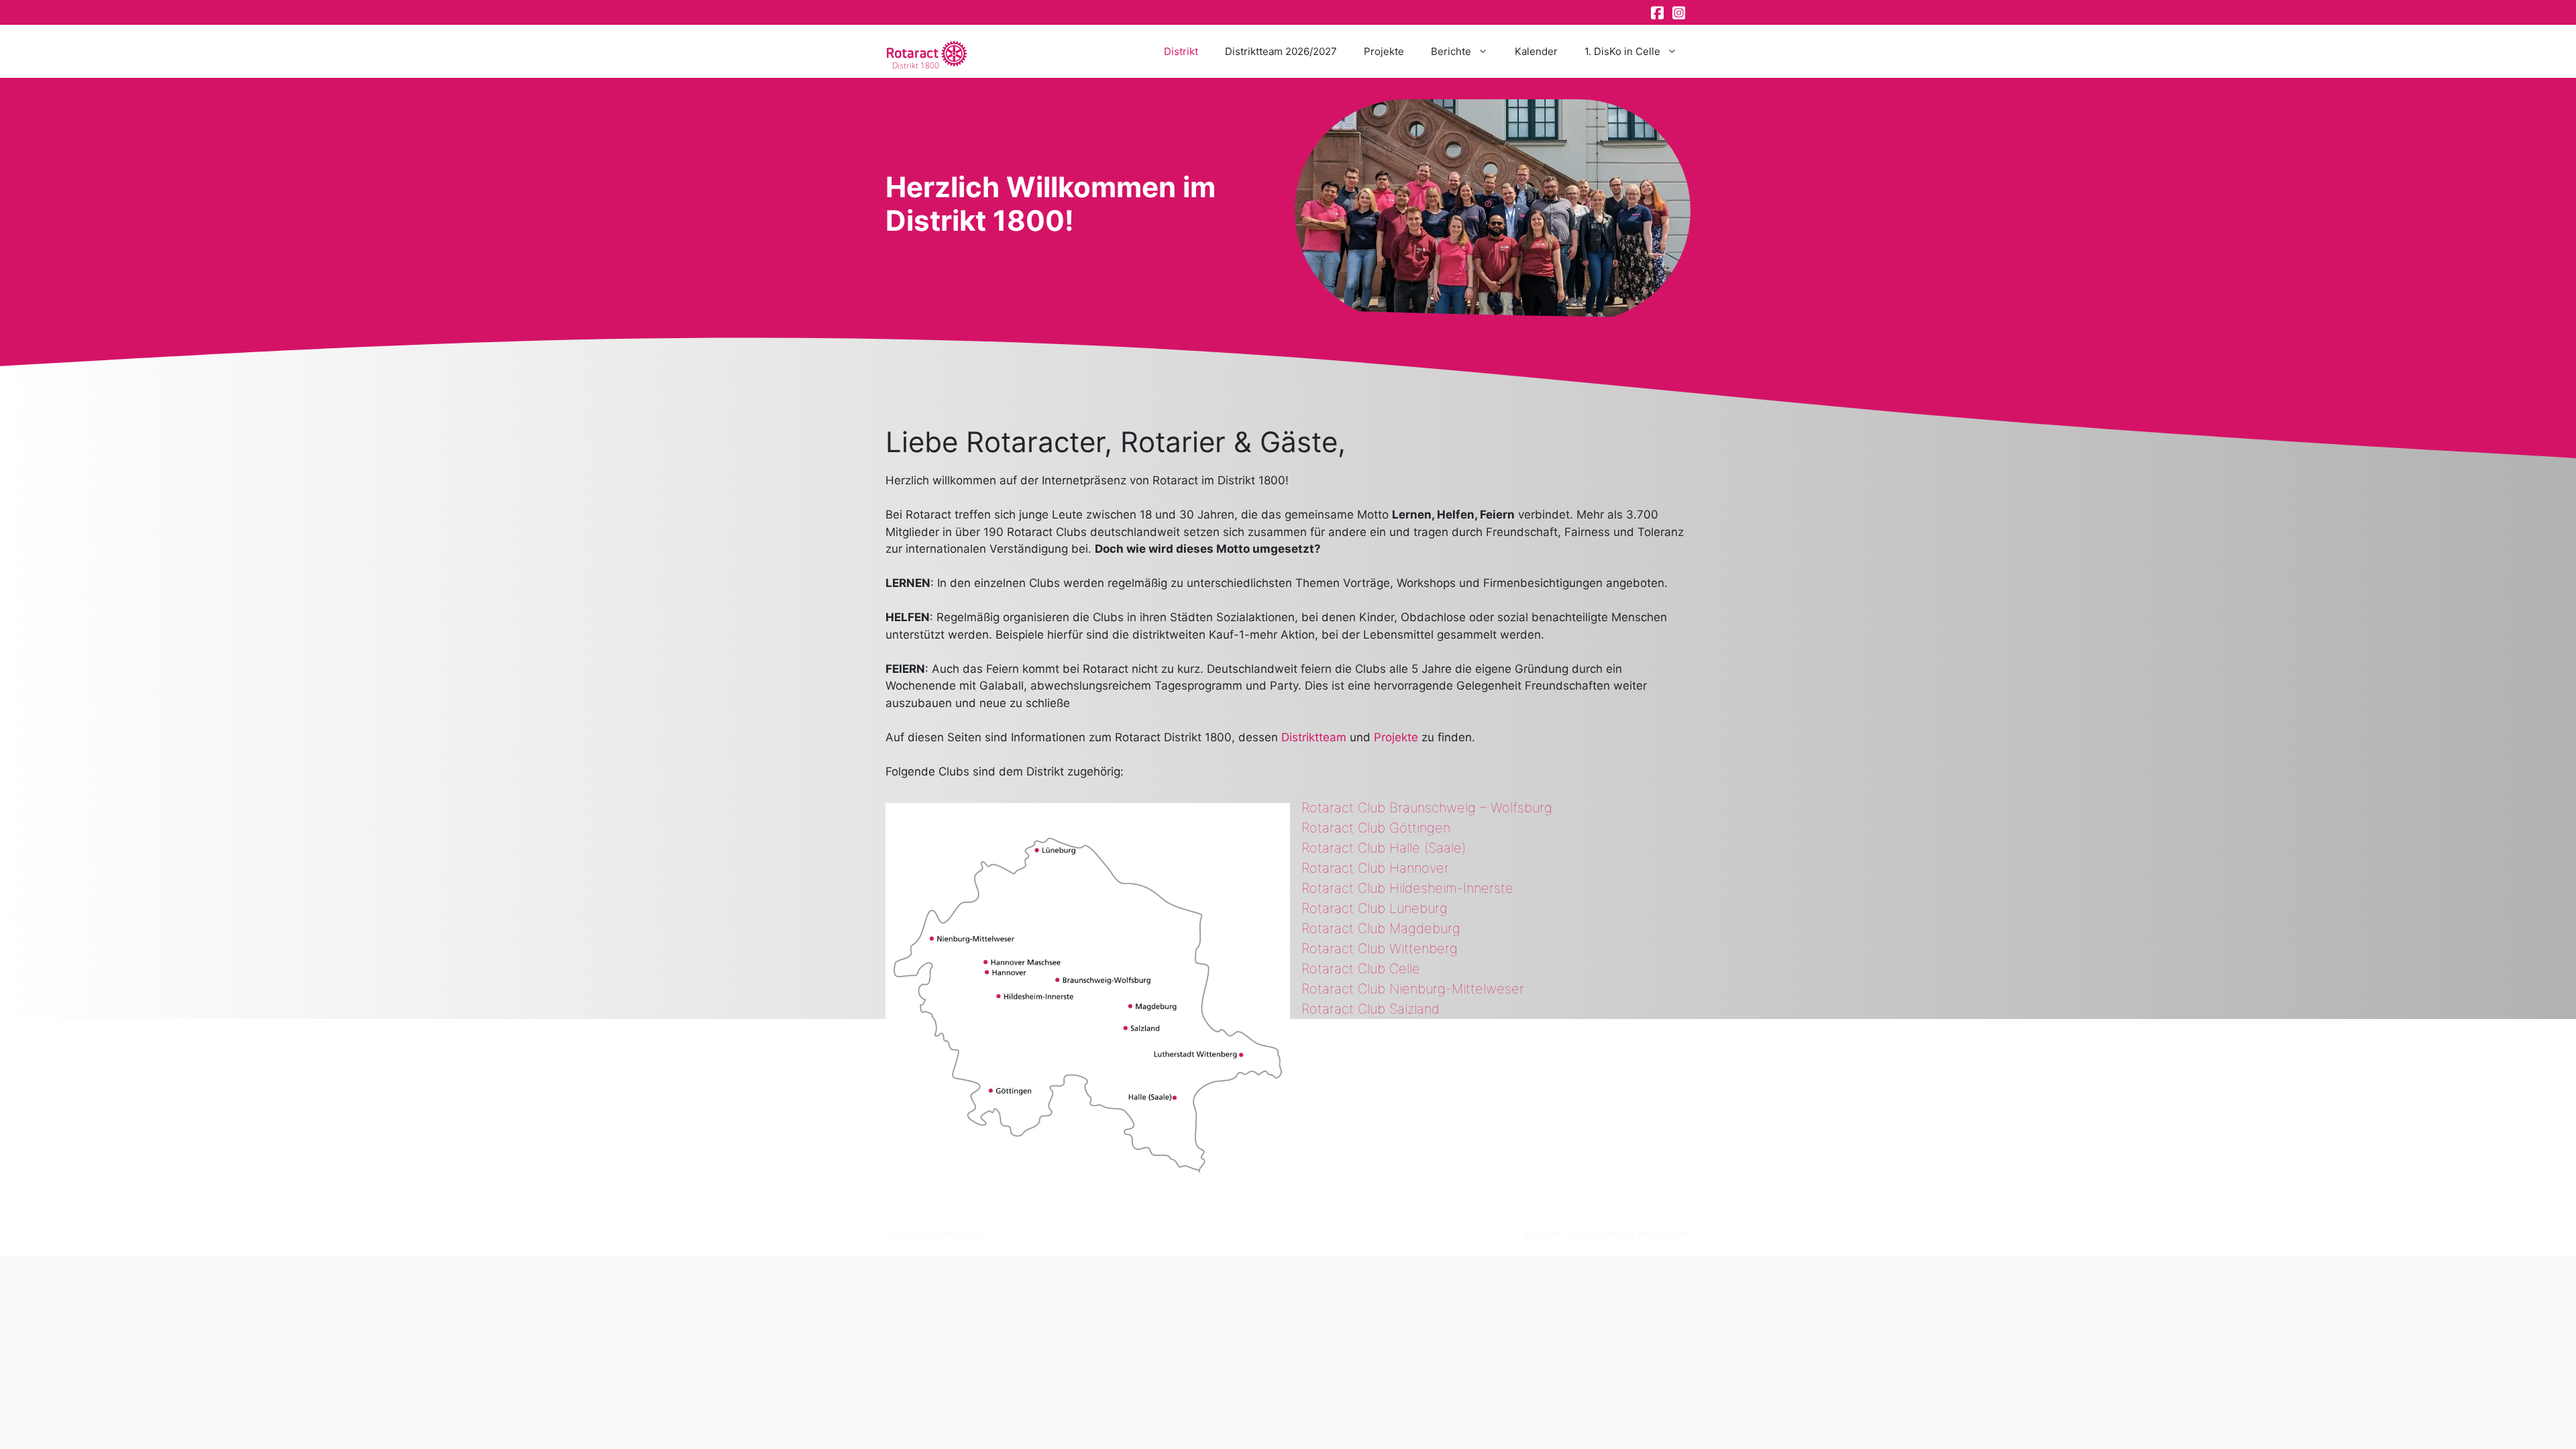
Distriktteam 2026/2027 (1281, 51)
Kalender (1536, 51)
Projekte (1384, 51)
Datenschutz (1599, 1234)
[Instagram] (1680, 13)
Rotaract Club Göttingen (1376, 828)
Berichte (1451, 51)
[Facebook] (1658, 13)
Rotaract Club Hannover (1375, 868)
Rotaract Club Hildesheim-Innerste (1407, 888)
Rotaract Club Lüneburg (1375, 908)
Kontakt (1543, 1234)
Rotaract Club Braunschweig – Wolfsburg (1427, 808)
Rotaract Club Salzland (1371, 1009)
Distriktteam (1314, 737)
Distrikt (1181, 51)
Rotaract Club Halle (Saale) (1384, 848)
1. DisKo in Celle (1622, 51)
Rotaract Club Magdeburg (1381, 928)
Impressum (1664, 1234)
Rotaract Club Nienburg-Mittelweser (1413, 989)
